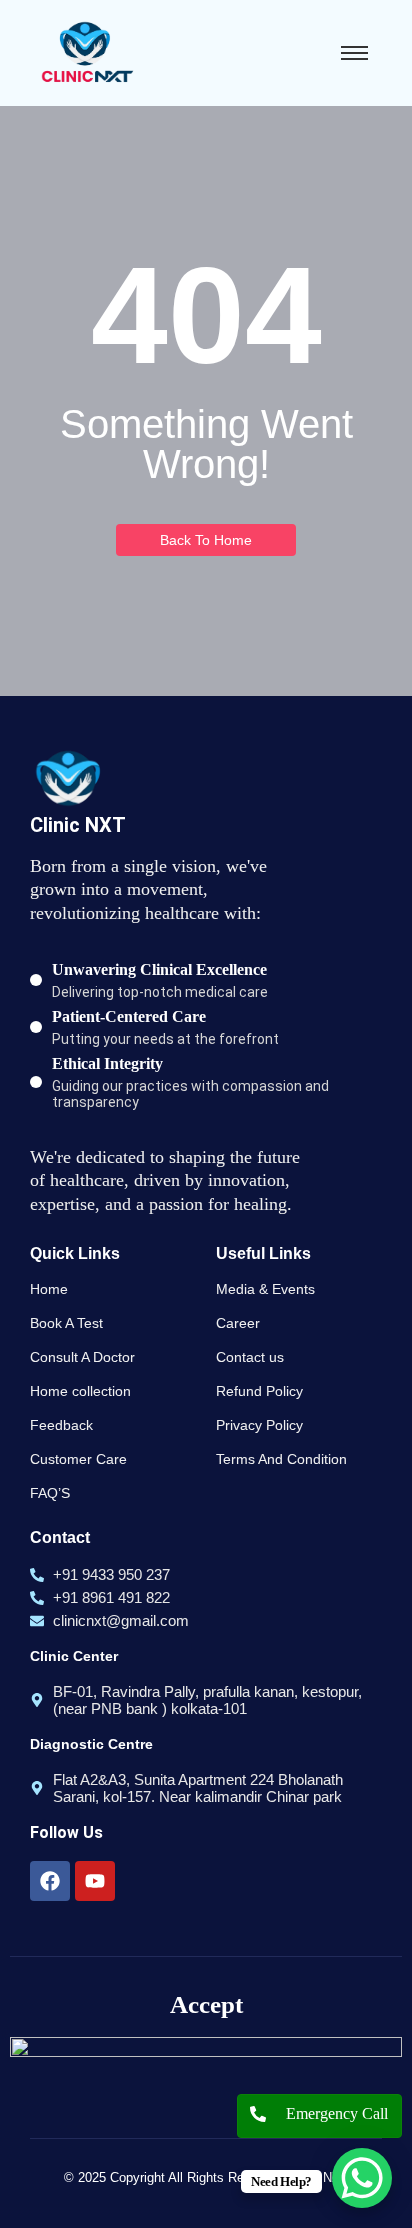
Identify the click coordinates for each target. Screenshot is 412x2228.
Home (49, 1289)
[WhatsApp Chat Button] (362, 2178)
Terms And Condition (281, 1459)
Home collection (80, 1391)
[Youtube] (95, 1881)
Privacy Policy (259, 1425)
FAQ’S (50, 1493)
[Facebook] (50, 1881)
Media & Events (265, 1289)
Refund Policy (259, 1391)
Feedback (61, 1425)
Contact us (250, 1357)
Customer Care (78, 1459)
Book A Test (66, 1323)
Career (238, 1323)
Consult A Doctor (82, 1357)
